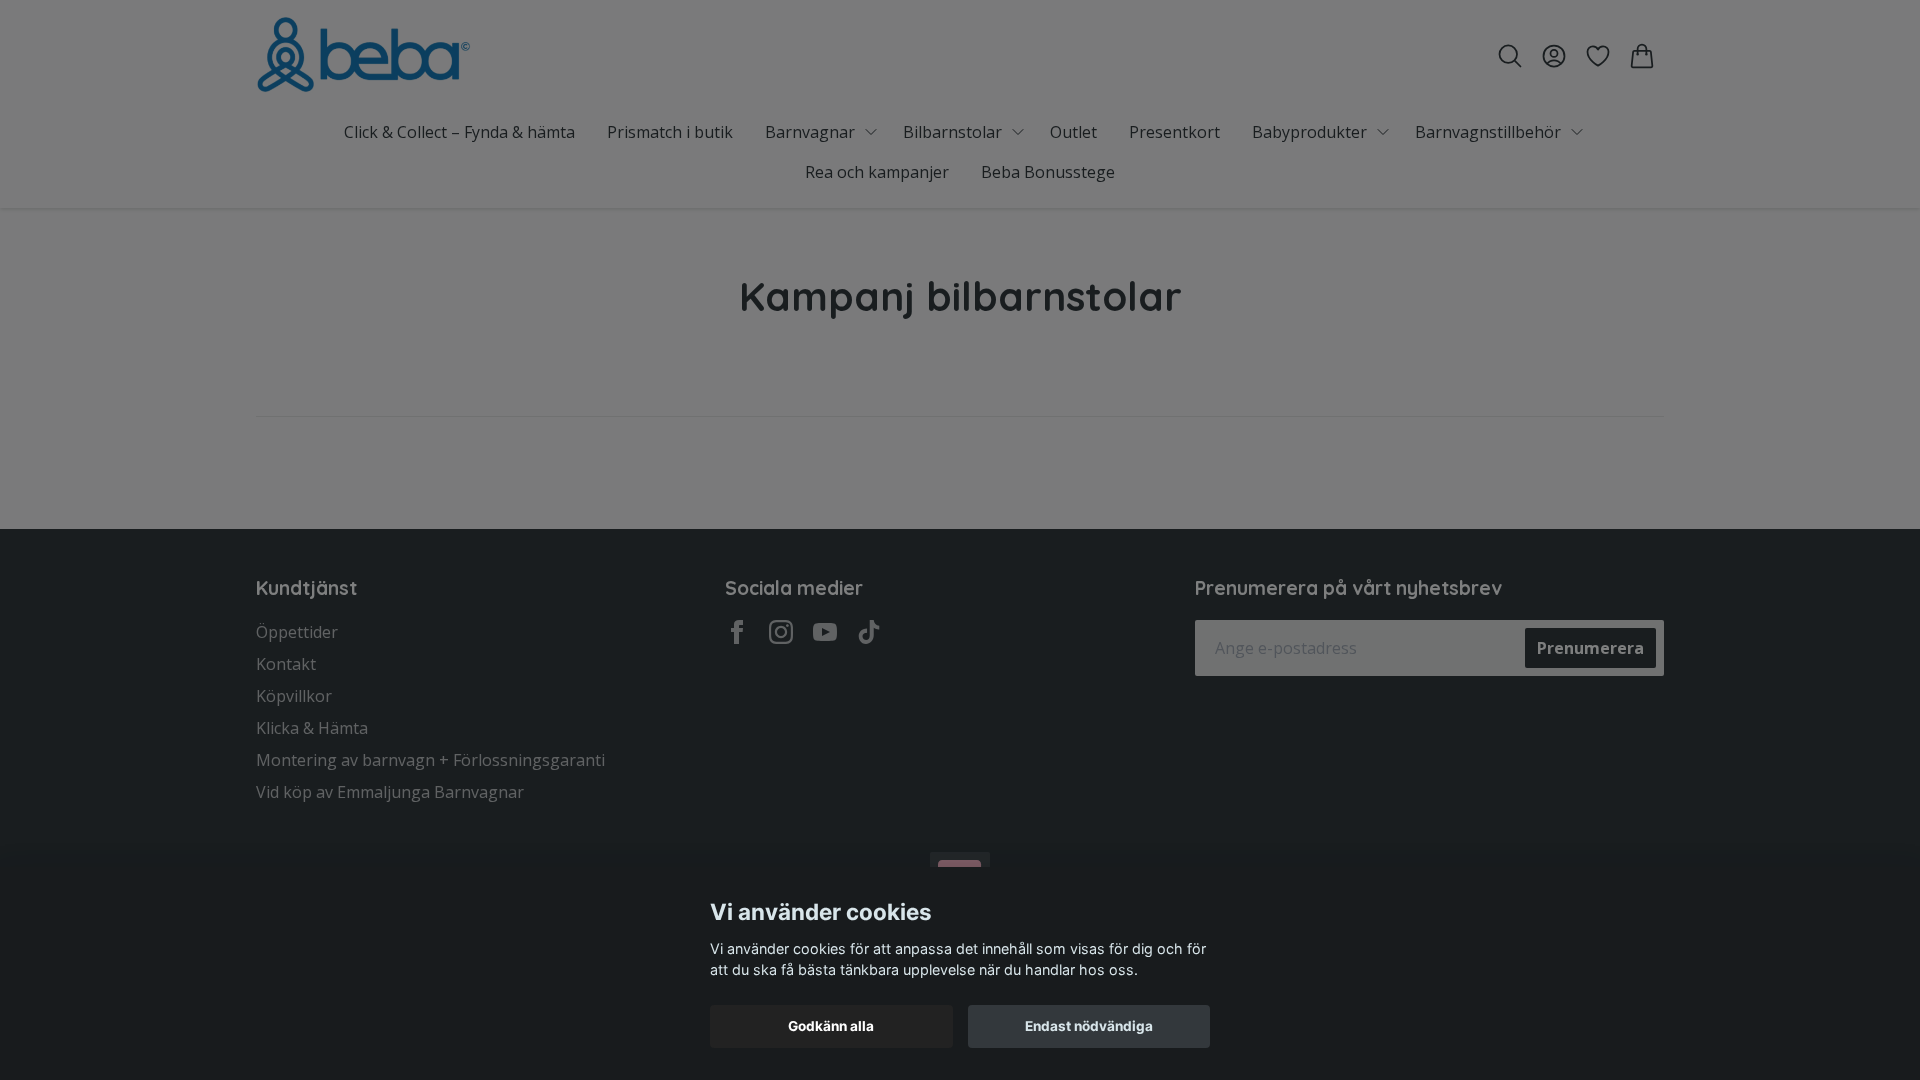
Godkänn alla (831, 1026)
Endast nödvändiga (1089, 1026)
